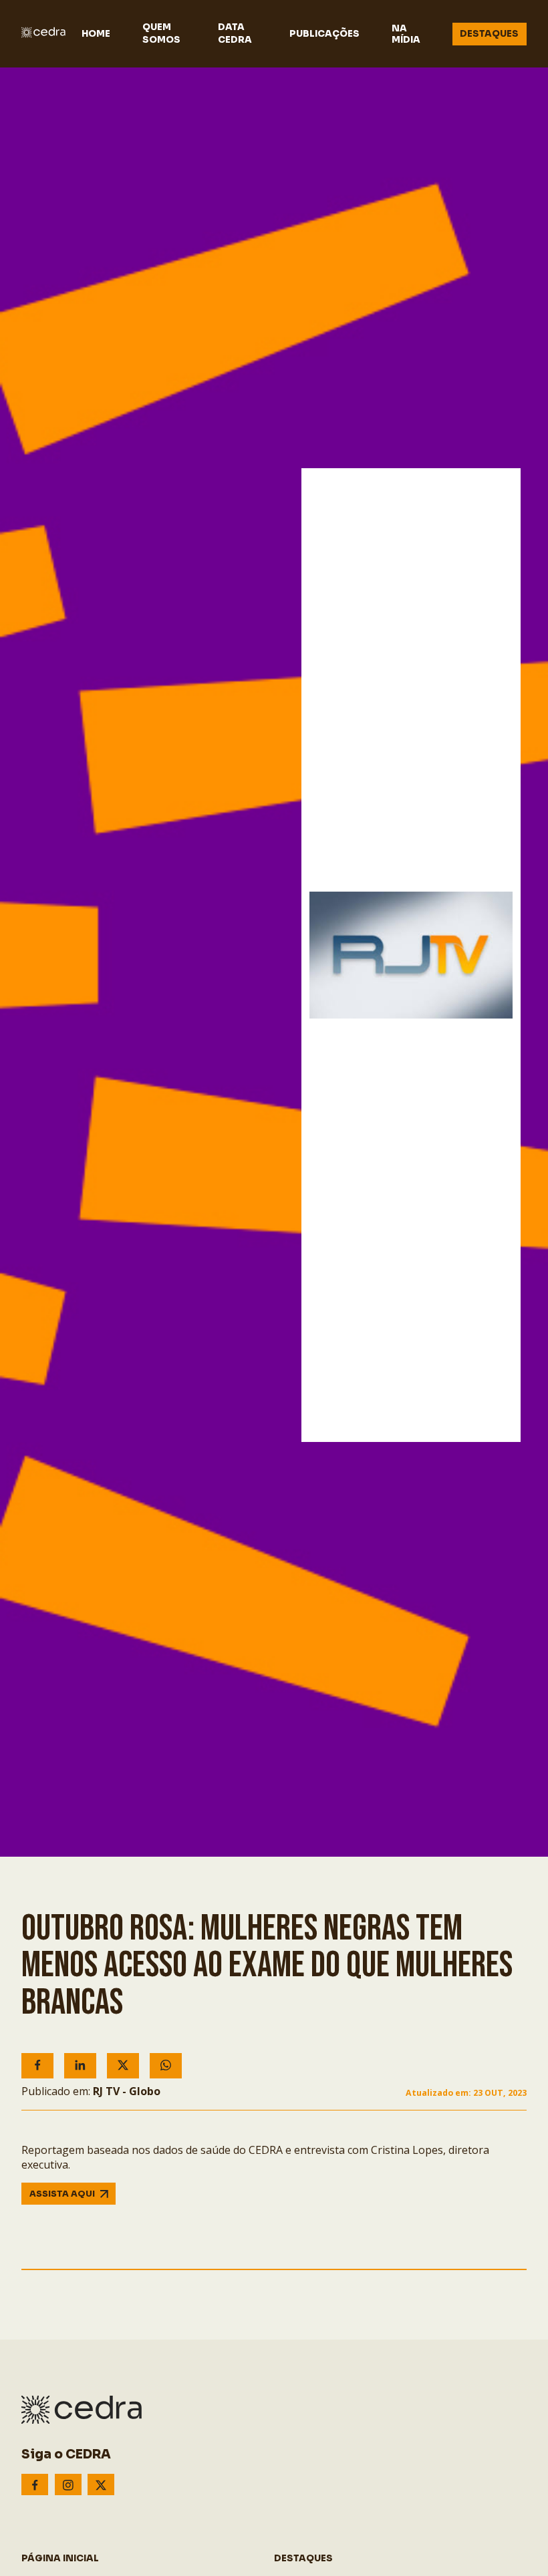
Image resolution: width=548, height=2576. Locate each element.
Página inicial (60, 2558)
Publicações (324, 34)
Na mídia (406, 34)
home (96, 34)
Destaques (489, 34)
